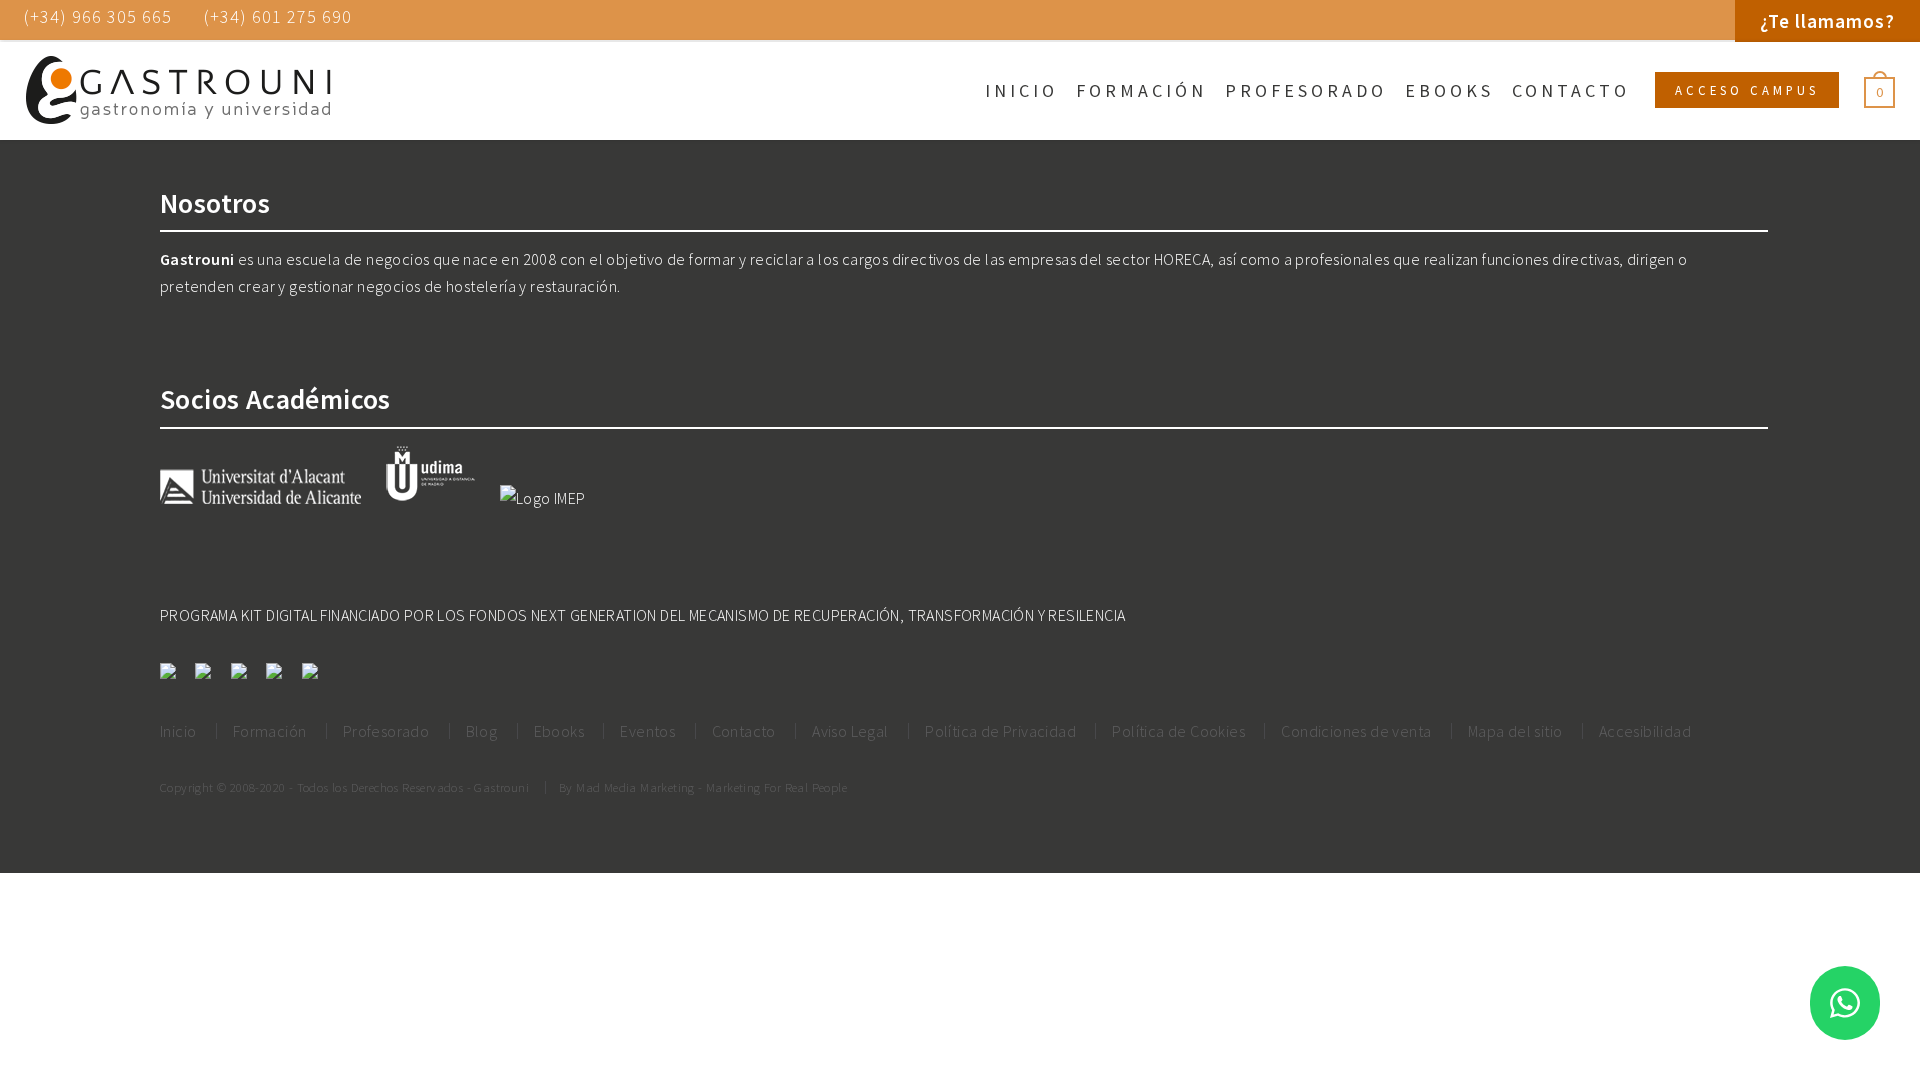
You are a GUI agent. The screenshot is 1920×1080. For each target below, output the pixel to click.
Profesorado (1306, 90)
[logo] (178, 91)
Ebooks (1449, 90)
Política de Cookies (1178, 731)
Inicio (1021, 90)
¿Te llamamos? (1827, 21)
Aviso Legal (850, 731)
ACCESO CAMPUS (1747, 90)
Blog (482, 731)
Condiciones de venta (1356, 731)
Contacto (1571, 90)
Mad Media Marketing (635, 787)
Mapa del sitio (1515, 731)
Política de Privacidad (1000, 731)
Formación (1141, 90)
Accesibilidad (1645, 731)
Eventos (647, 731)
